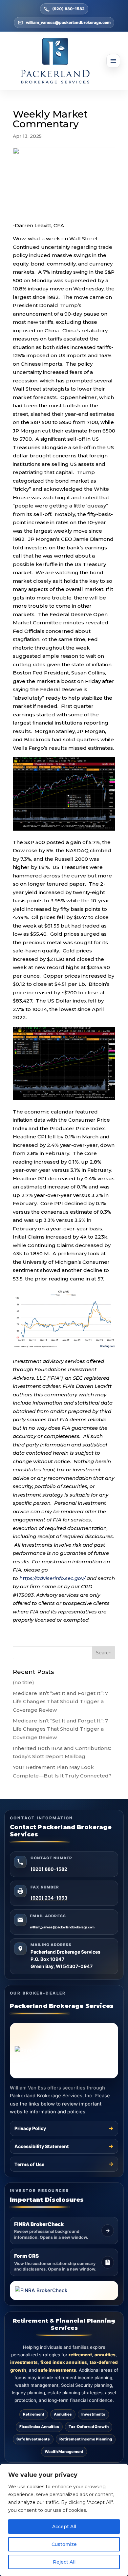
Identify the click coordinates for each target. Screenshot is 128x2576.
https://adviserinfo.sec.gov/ (52, 1578)
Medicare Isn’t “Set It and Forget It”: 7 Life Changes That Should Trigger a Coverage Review (60, 1702)
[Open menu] (113, 61)
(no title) (23, 1682)
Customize (64, 2544)
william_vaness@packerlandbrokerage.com (68, 22)
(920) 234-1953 (49, 1898)
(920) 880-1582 (68, 9)
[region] (64, 2520)
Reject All (64, 2562)
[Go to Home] (64, 61)
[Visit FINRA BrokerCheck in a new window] (64, 2291)
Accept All (64, 2527)
